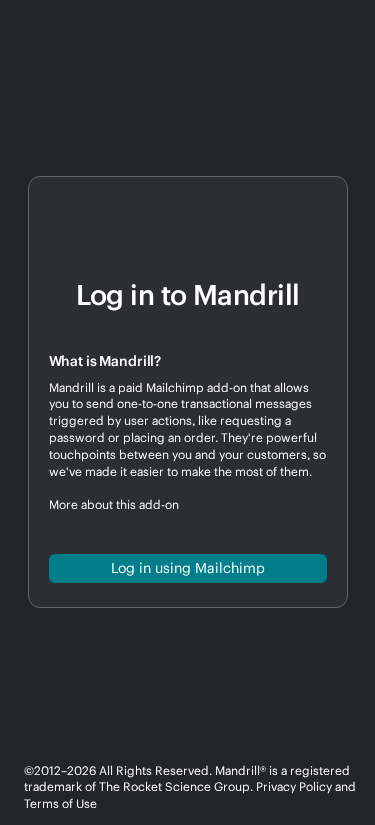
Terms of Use (60, 803)
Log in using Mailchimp (188, 568)
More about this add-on (114, 504)
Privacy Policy (294, 786)
